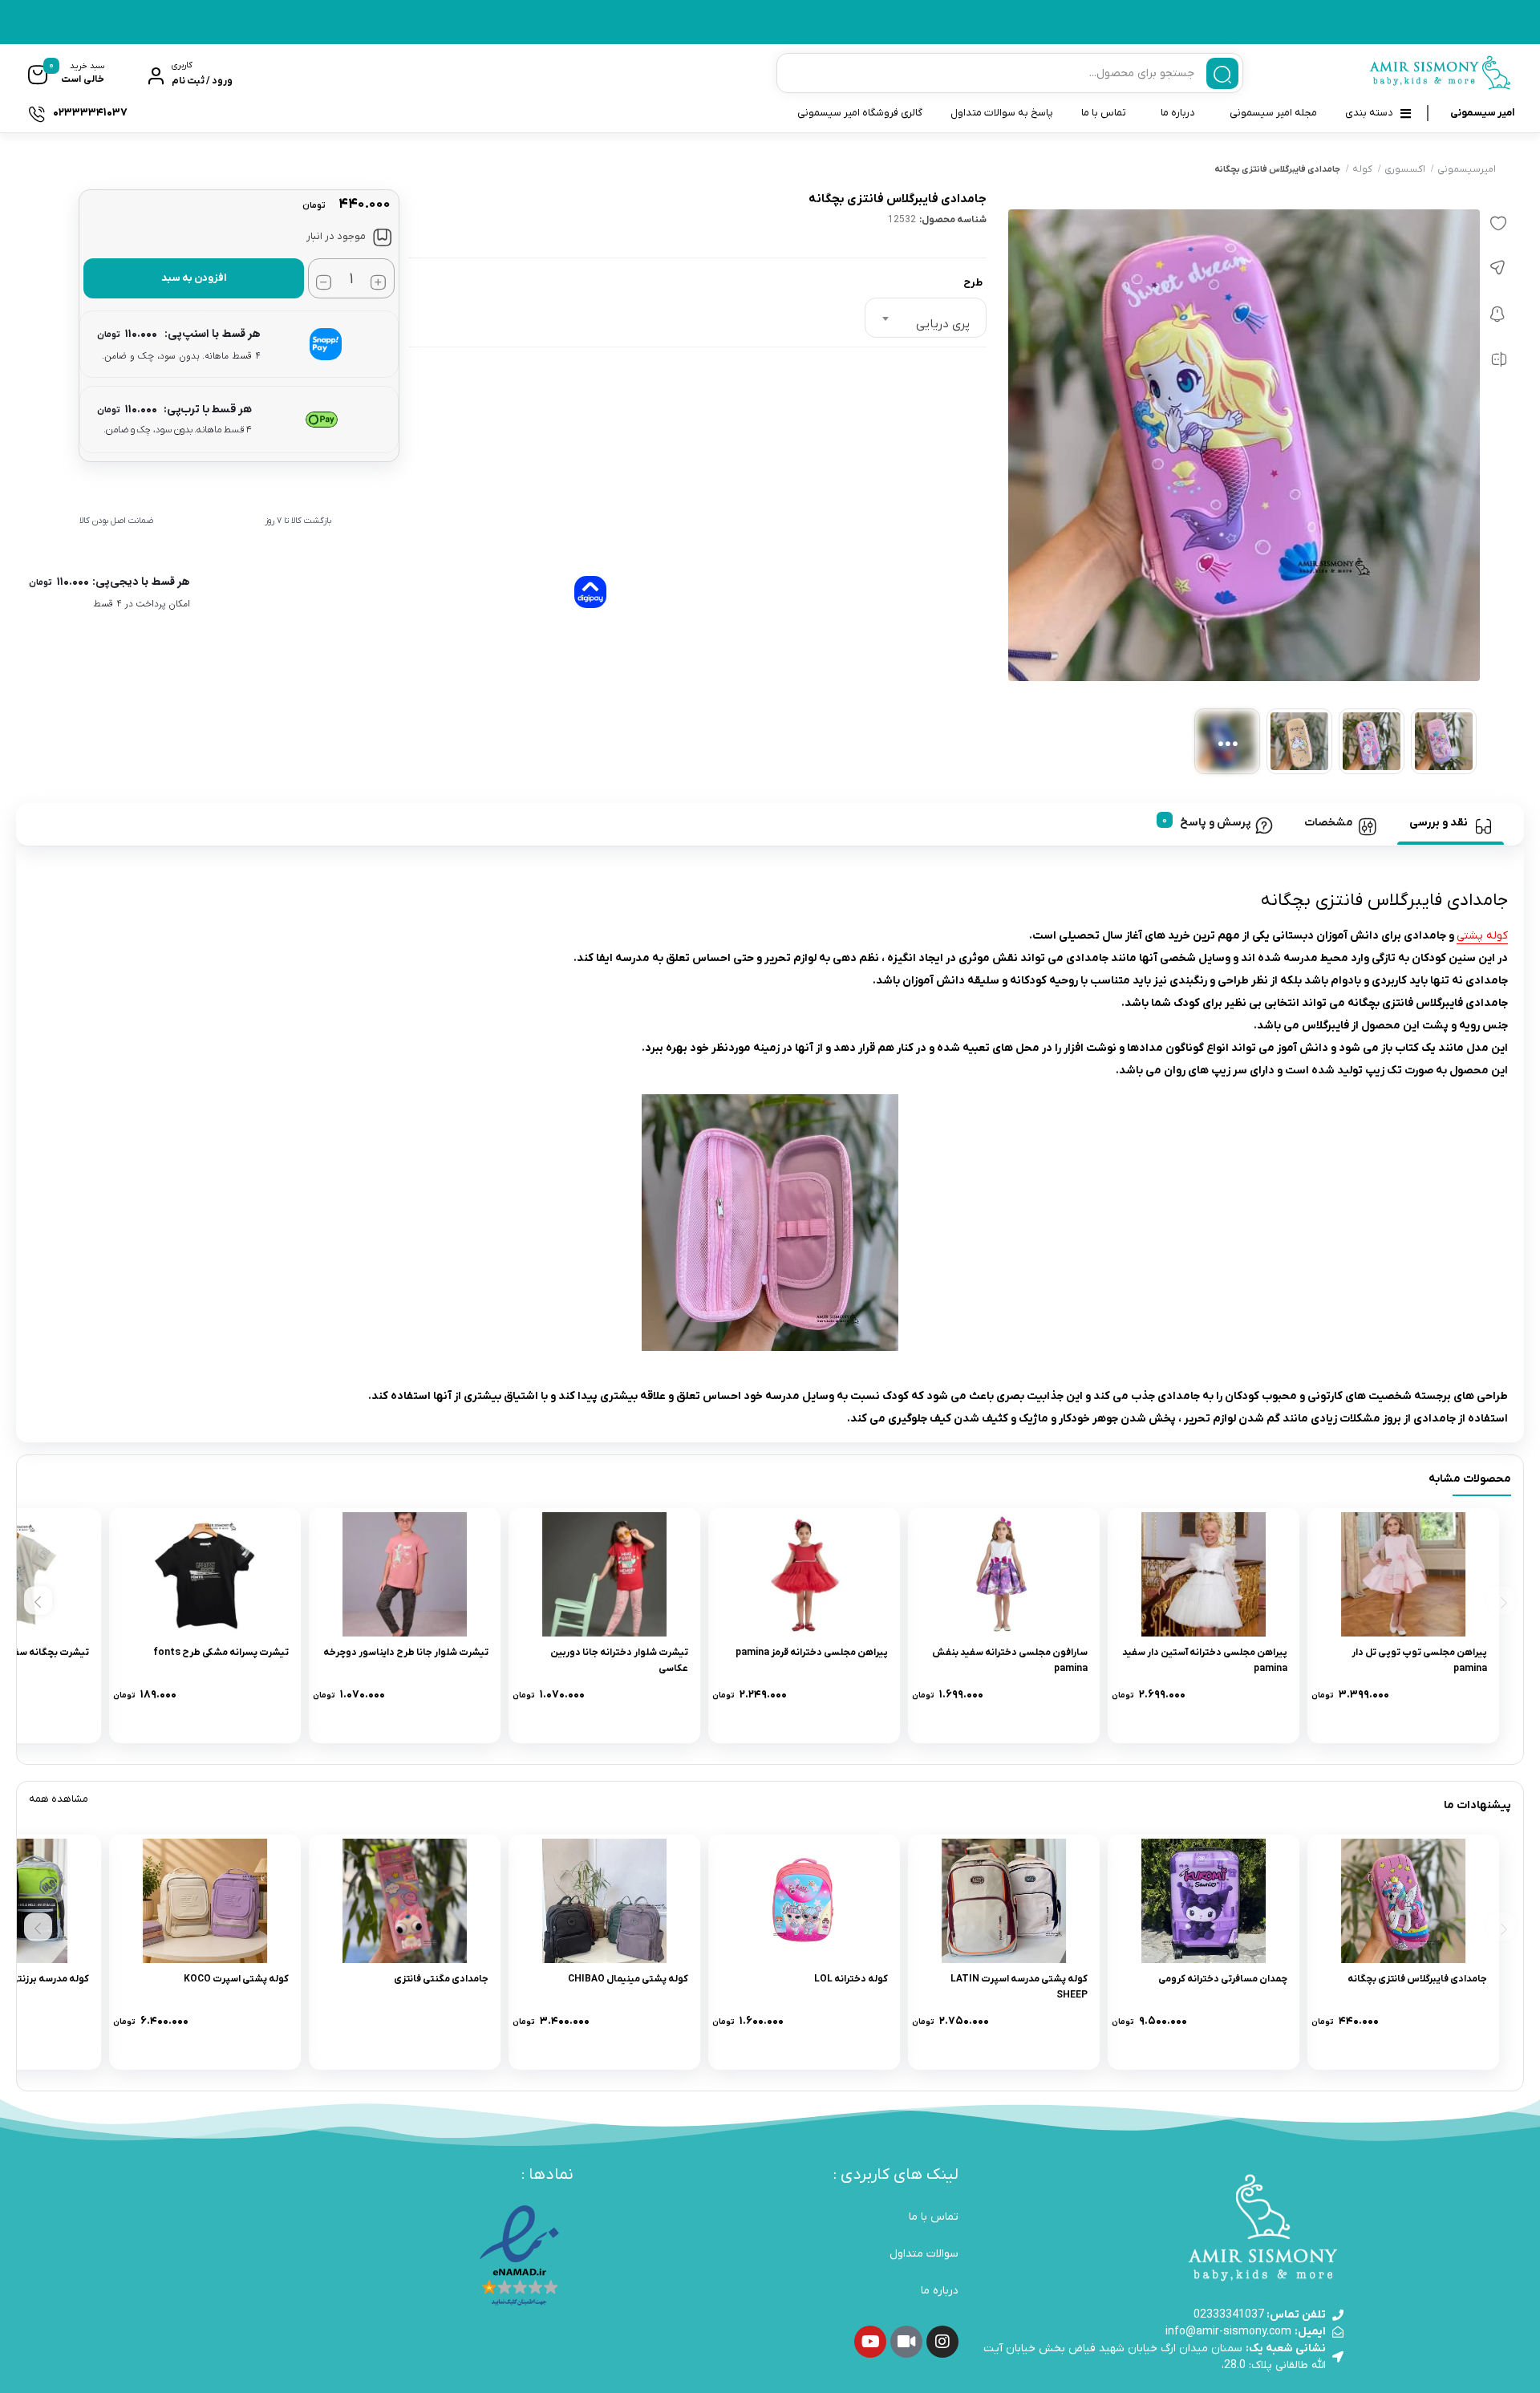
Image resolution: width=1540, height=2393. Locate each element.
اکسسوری (1405, 169)
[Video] (906, 2342)
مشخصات (1329, 823)
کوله (1362, 169)
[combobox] (926, 318)
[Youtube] (870, 2342)
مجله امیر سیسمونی (1273, 113)
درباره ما (1178, 113)
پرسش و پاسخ (1215, 823)
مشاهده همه (59, 1799)
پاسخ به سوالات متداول (1002, 113)
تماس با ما (1104, 113)
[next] (38, 1601)
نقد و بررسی (1439, 823)
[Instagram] (942, 2342)
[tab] (1451, 824)
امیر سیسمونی (1482, 113)
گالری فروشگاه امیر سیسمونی (860, 113)
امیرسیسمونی (1467, 169)
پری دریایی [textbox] (943, 324)
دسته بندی (1369, 113)
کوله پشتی (1482, 936)
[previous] (1501, 1601)
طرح (973, 283)
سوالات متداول (924, 2254)
